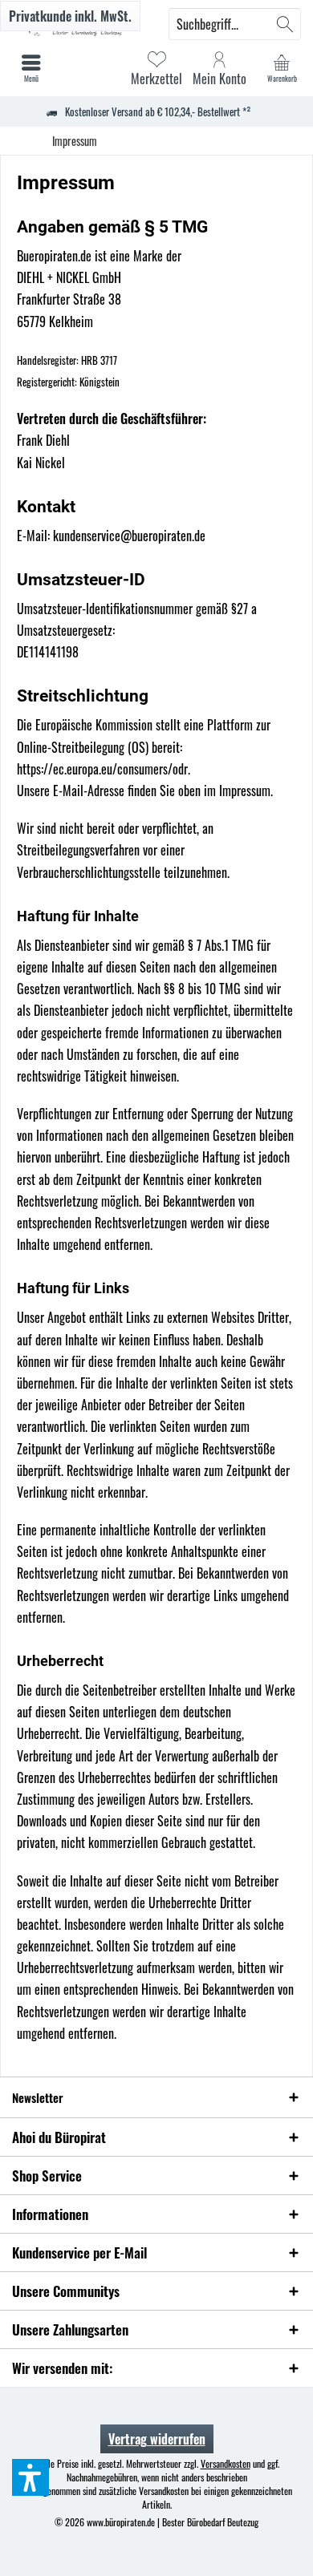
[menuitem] (282, 68)
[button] (30, 2477)
